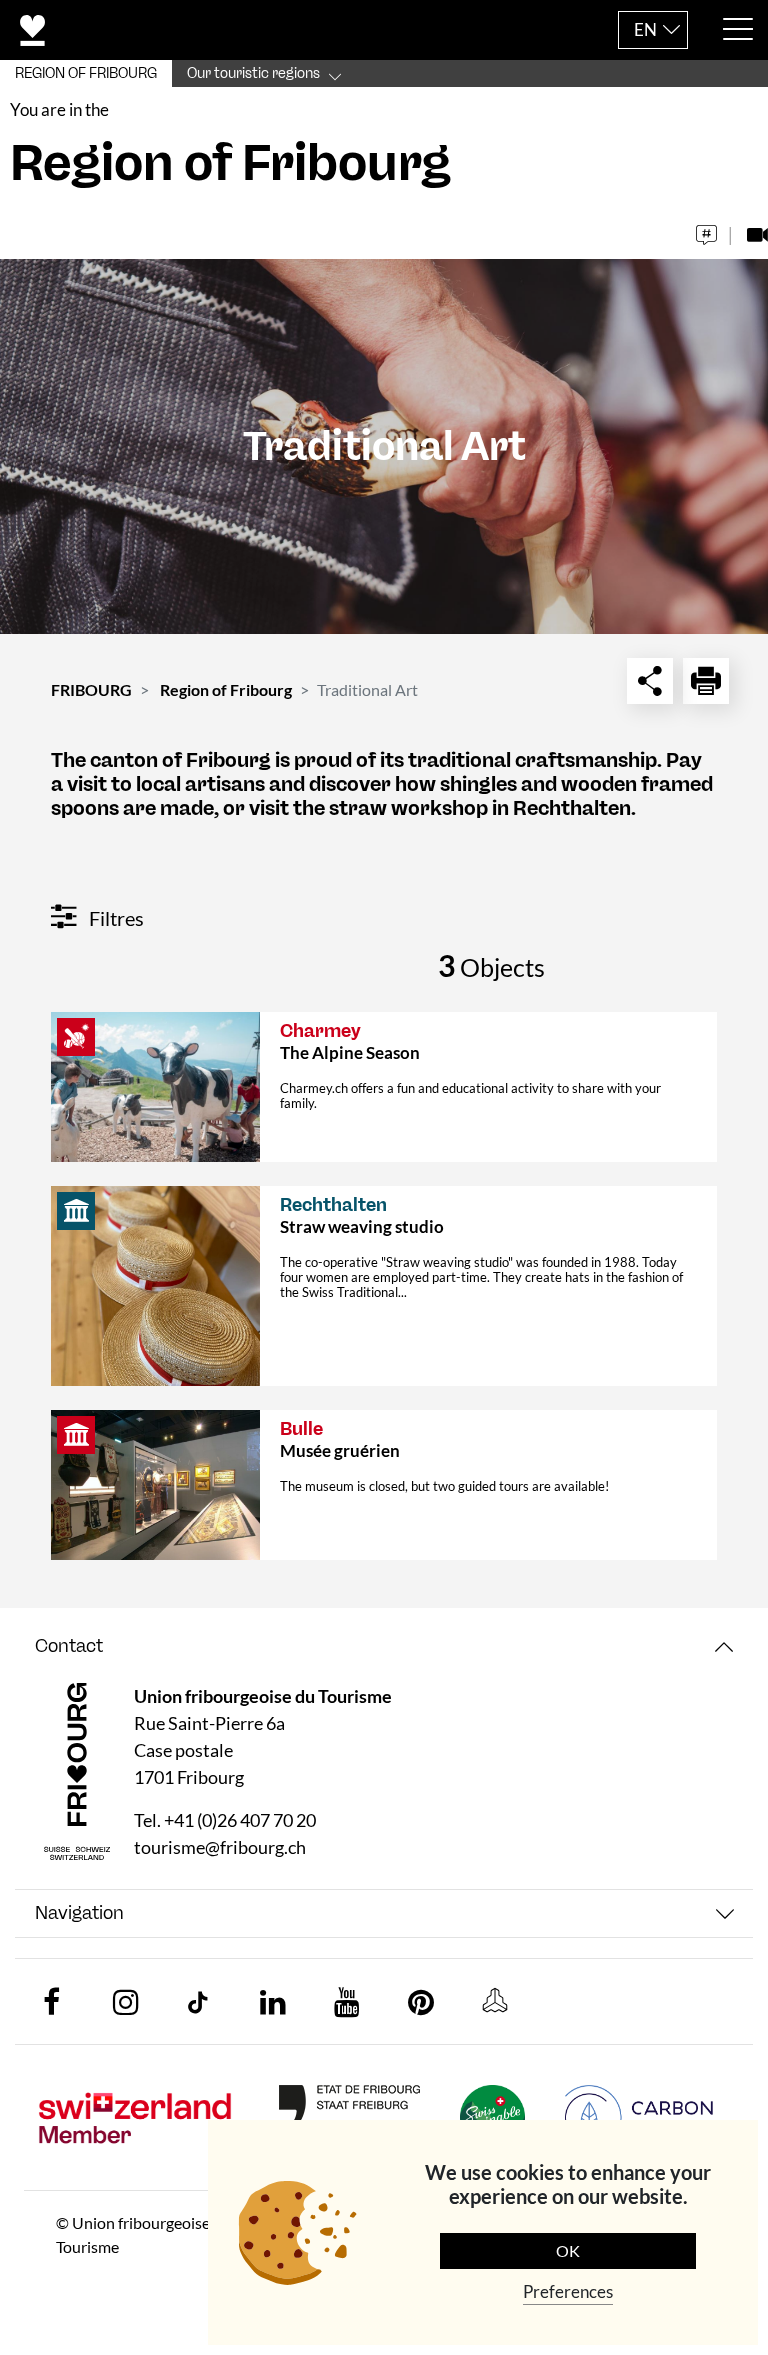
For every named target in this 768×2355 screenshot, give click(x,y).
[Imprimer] (706, 681)
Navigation (79, 1913)
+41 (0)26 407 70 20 (240, 1820)
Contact (69, 1646)
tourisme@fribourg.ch (220, 1847)
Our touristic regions (253, 73)
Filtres (114, 918)
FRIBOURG (91, 689)
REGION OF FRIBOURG (86, 73)
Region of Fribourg (226, 689)
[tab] (384, 1646)
